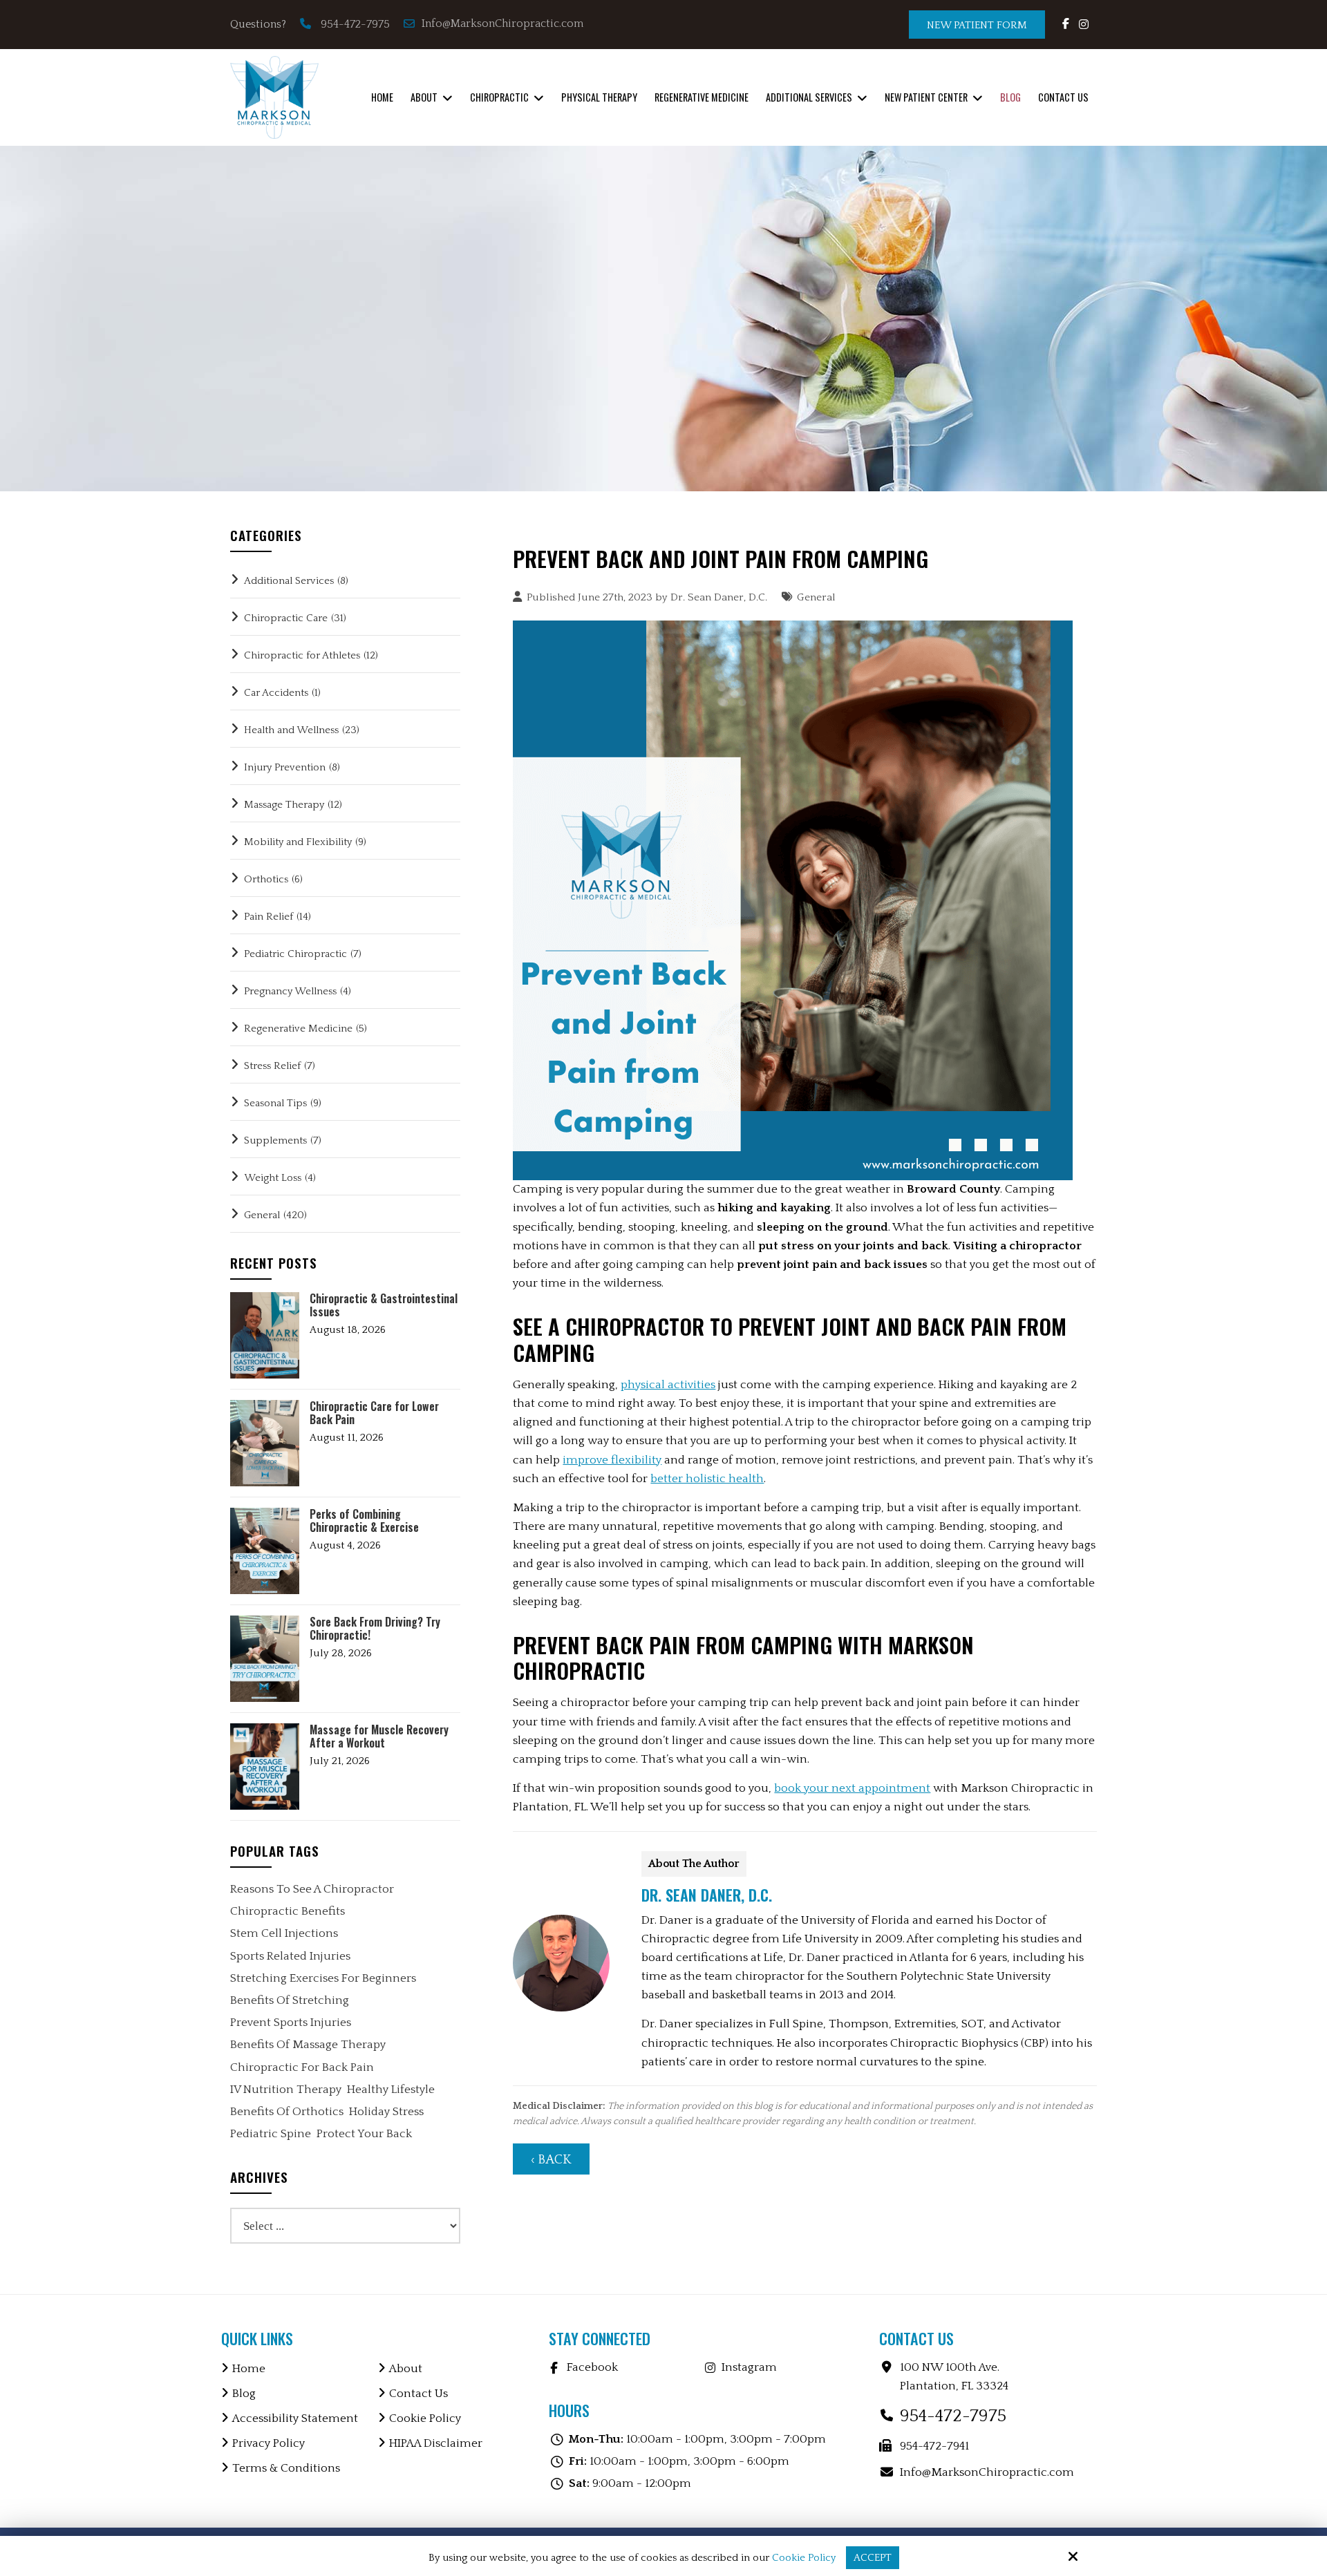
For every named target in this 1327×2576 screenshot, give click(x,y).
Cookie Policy (804, 2558)
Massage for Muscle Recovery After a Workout (379, 1736)
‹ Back (551, 2160)
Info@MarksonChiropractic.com (504, 23)
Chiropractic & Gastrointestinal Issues (384, 1305)
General (816, 597)
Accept (873, 2558)
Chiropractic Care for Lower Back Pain (374, 1413)
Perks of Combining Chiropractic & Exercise (364, 1521)
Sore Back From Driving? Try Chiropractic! (375, 1629)
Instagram (749, 2367)
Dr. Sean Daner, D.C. (719, 597)
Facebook (592, 2367)
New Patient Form (977, 25)
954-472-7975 (355, 24)
